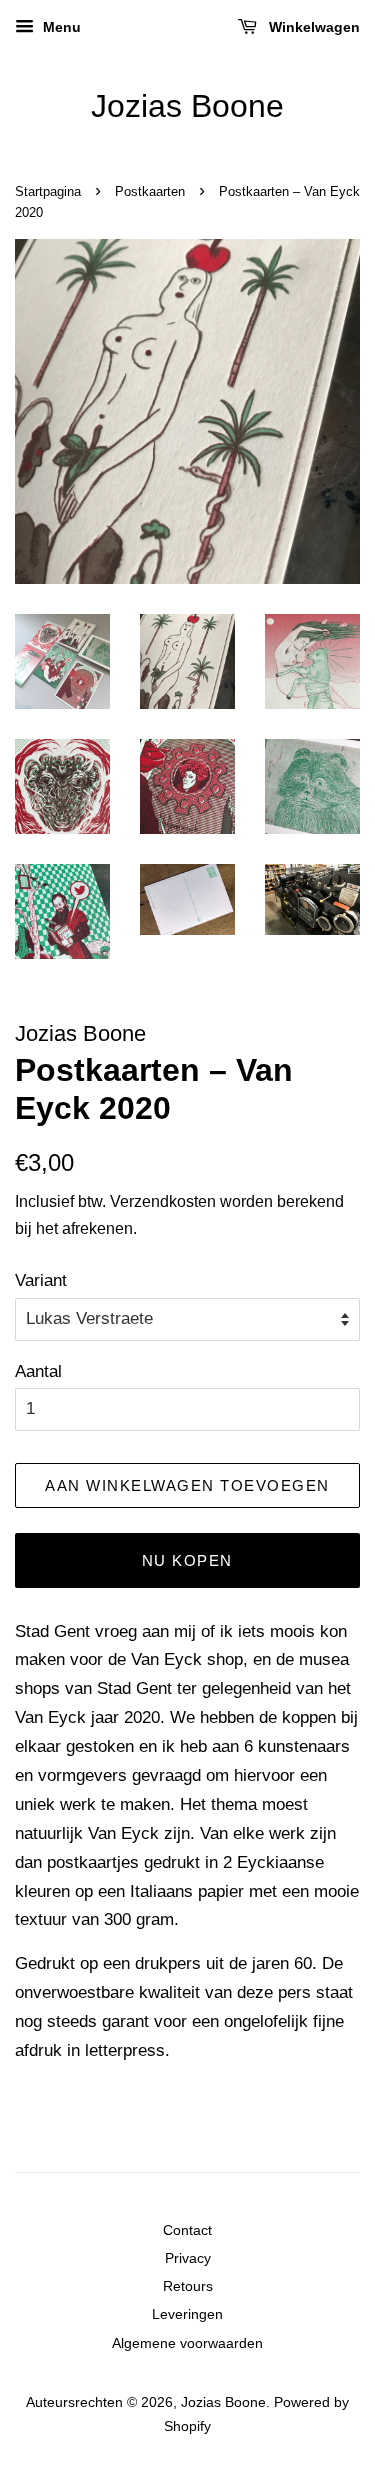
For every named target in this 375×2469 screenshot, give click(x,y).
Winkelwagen (312, 27)
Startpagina (48, 191)
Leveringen (187, 2314)
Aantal (38, 1371)
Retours (188, 2286)
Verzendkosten (163, 1201)
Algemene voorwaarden (187, 2343)
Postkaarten (150, 191)
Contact (187, 2230)
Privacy (188, 2258)
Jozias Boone (187, 106)
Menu (60, 27)
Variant (41, 1280)
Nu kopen (187, 1560)
